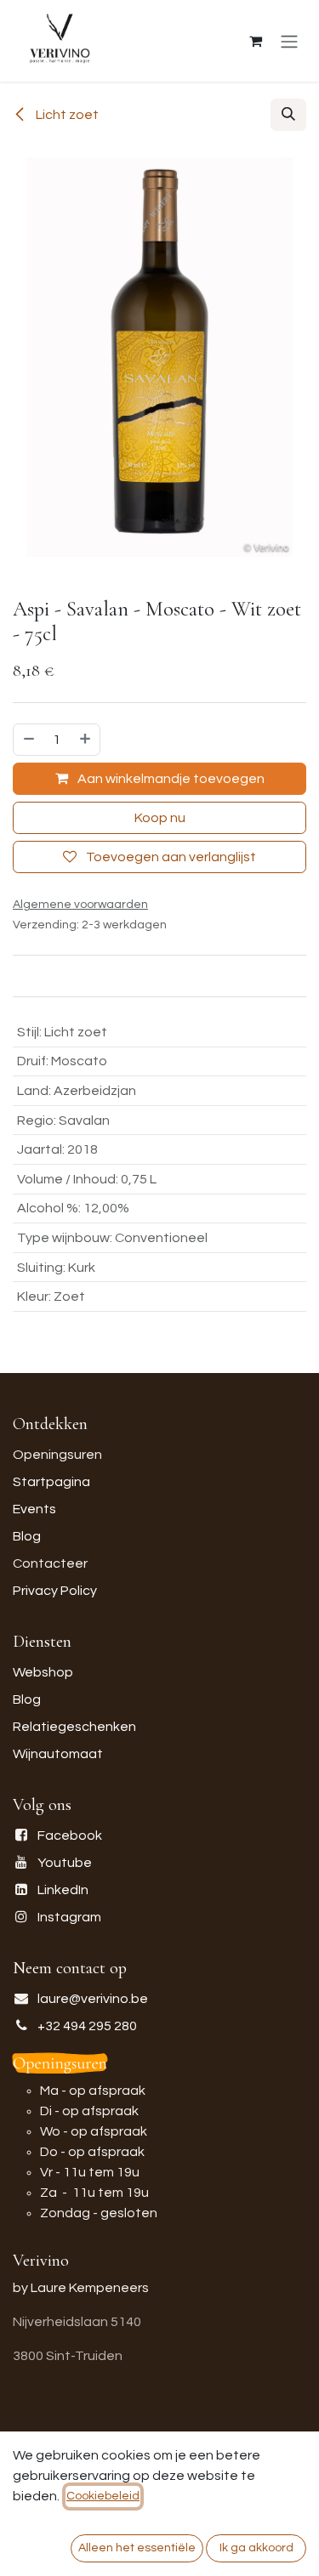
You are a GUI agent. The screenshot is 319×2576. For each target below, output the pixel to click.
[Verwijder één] (28, 740)
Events (34, 1509)
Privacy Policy (55, 1591)
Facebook (70, 1836)
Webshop (43, 1672)
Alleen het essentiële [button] (137, 2548)
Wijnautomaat (58, 1754)
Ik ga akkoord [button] (256, 2548)
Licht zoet (66, 115)
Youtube (65, 1863)
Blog (27, 1536)
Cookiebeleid (103, 2496)
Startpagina (51, 1482)
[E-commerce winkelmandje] (255, 41)
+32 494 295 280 (87, 2026)
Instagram (69, 1917)
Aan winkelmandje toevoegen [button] (170, 779)
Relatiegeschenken (74, 1727)
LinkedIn (63, 1890)
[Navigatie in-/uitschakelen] (289, 41)
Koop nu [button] (160, 818)
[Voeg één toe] (86, 740)
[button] (288, 115)
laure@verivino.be (93, 1999)
